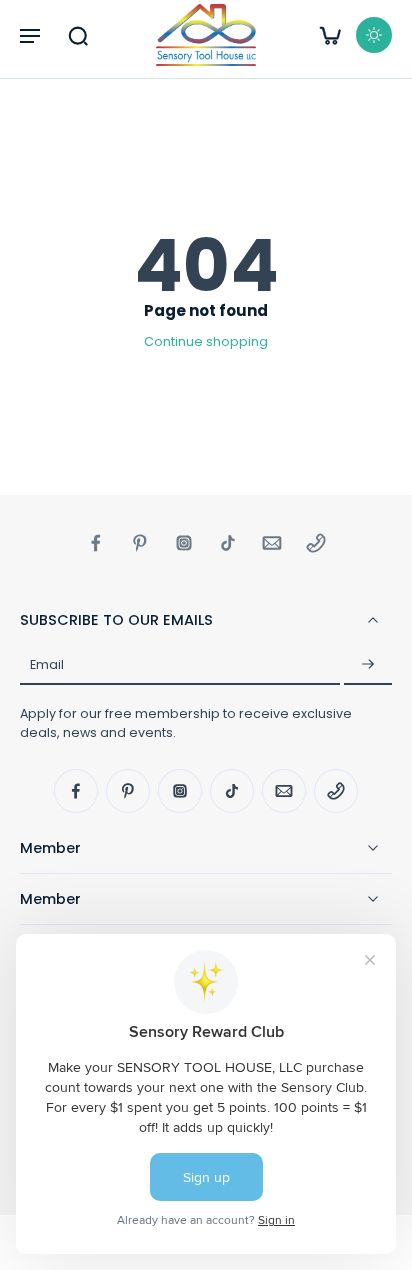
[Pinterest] (140, 543)
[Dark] (374, 35)
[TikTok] (228, 543)
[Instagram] (184, 543)
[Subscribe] (368, 665)
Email (47, 664)
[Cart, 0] (330, 35)
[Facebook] (96, 543)
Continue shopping (206, 341)
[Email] (272, 543)
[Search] (78, 35)
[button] (30, 35)
